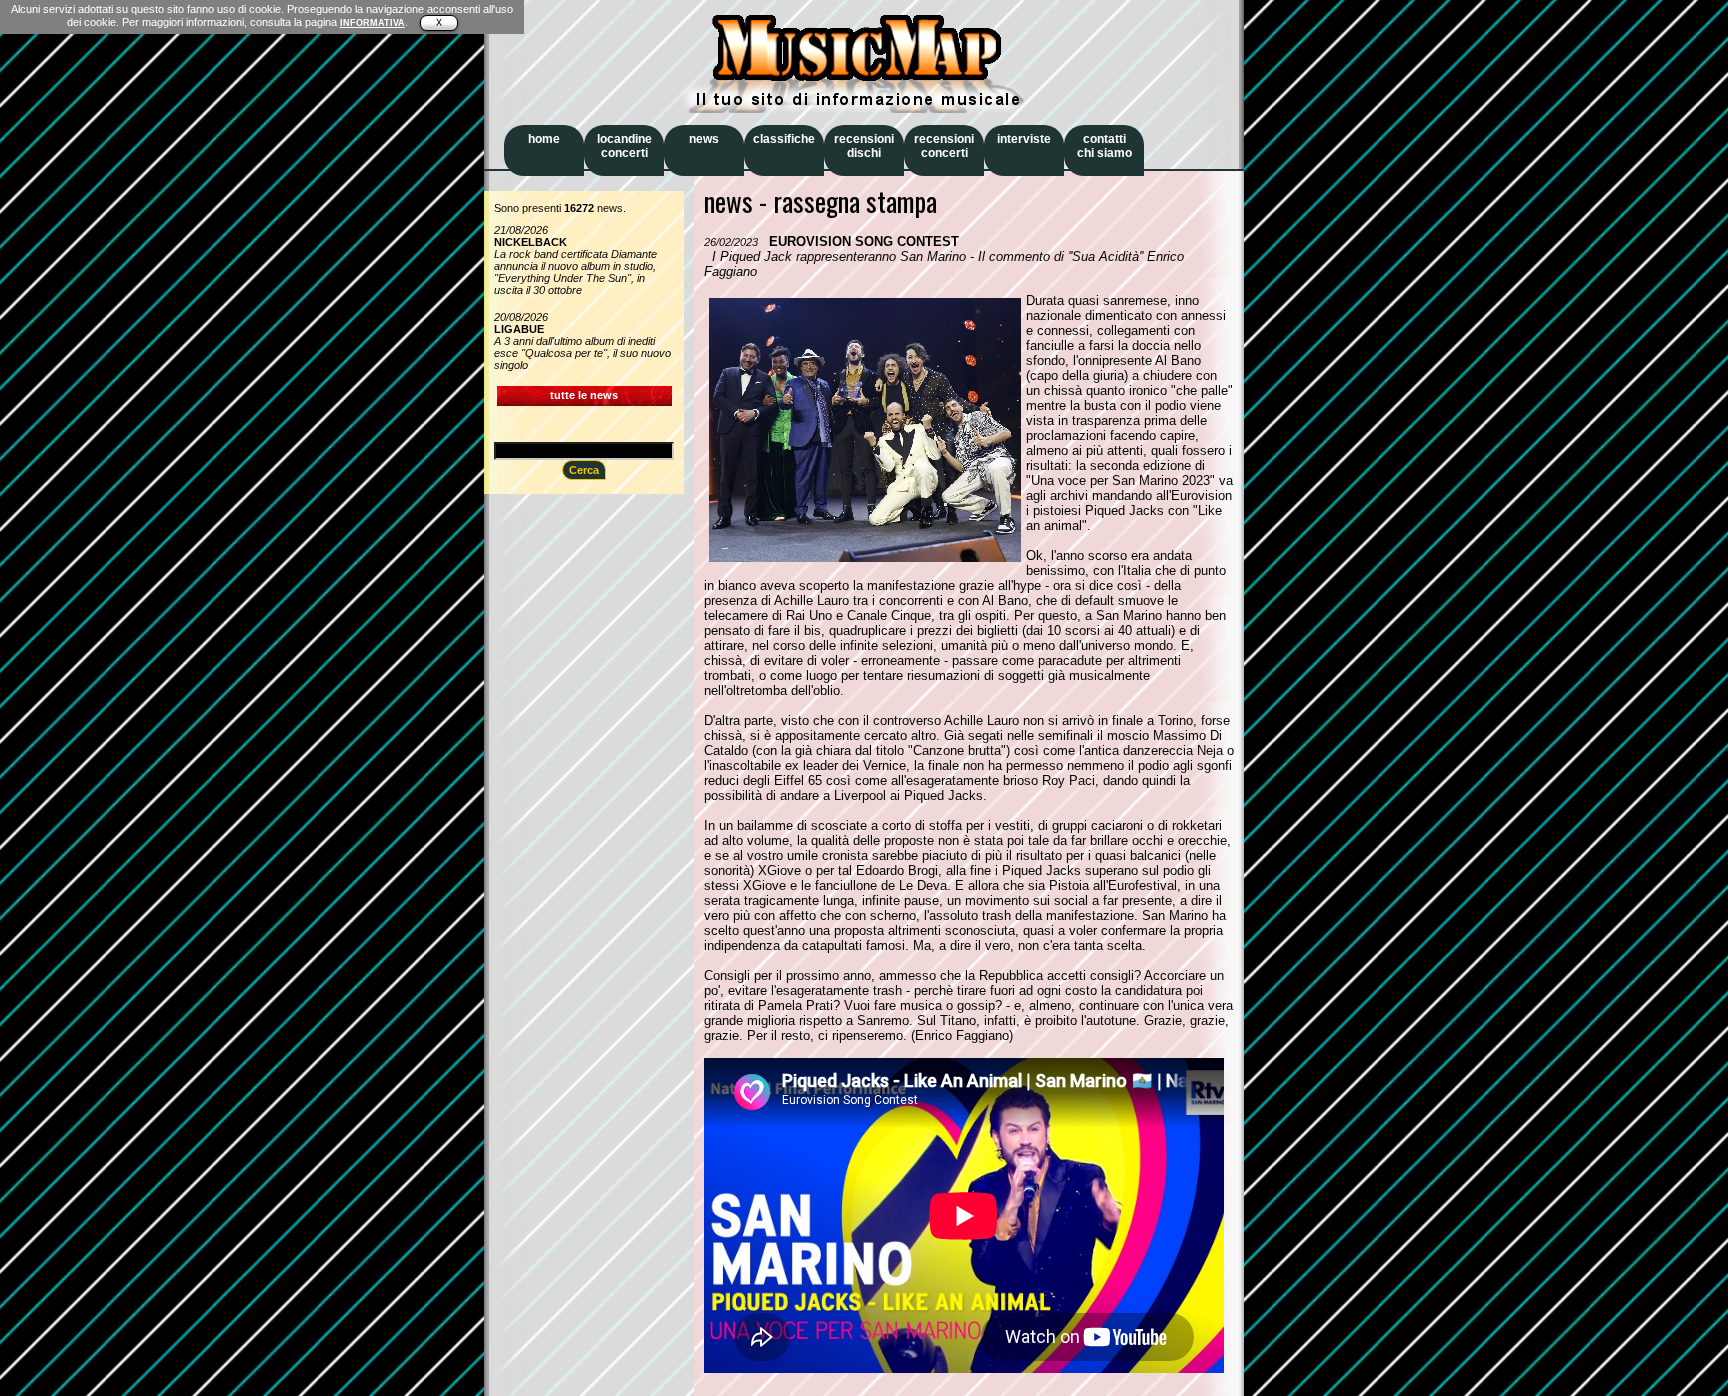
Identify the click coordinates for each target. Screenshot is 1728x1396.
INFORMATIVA (372, 23)
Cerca (584, 470)
